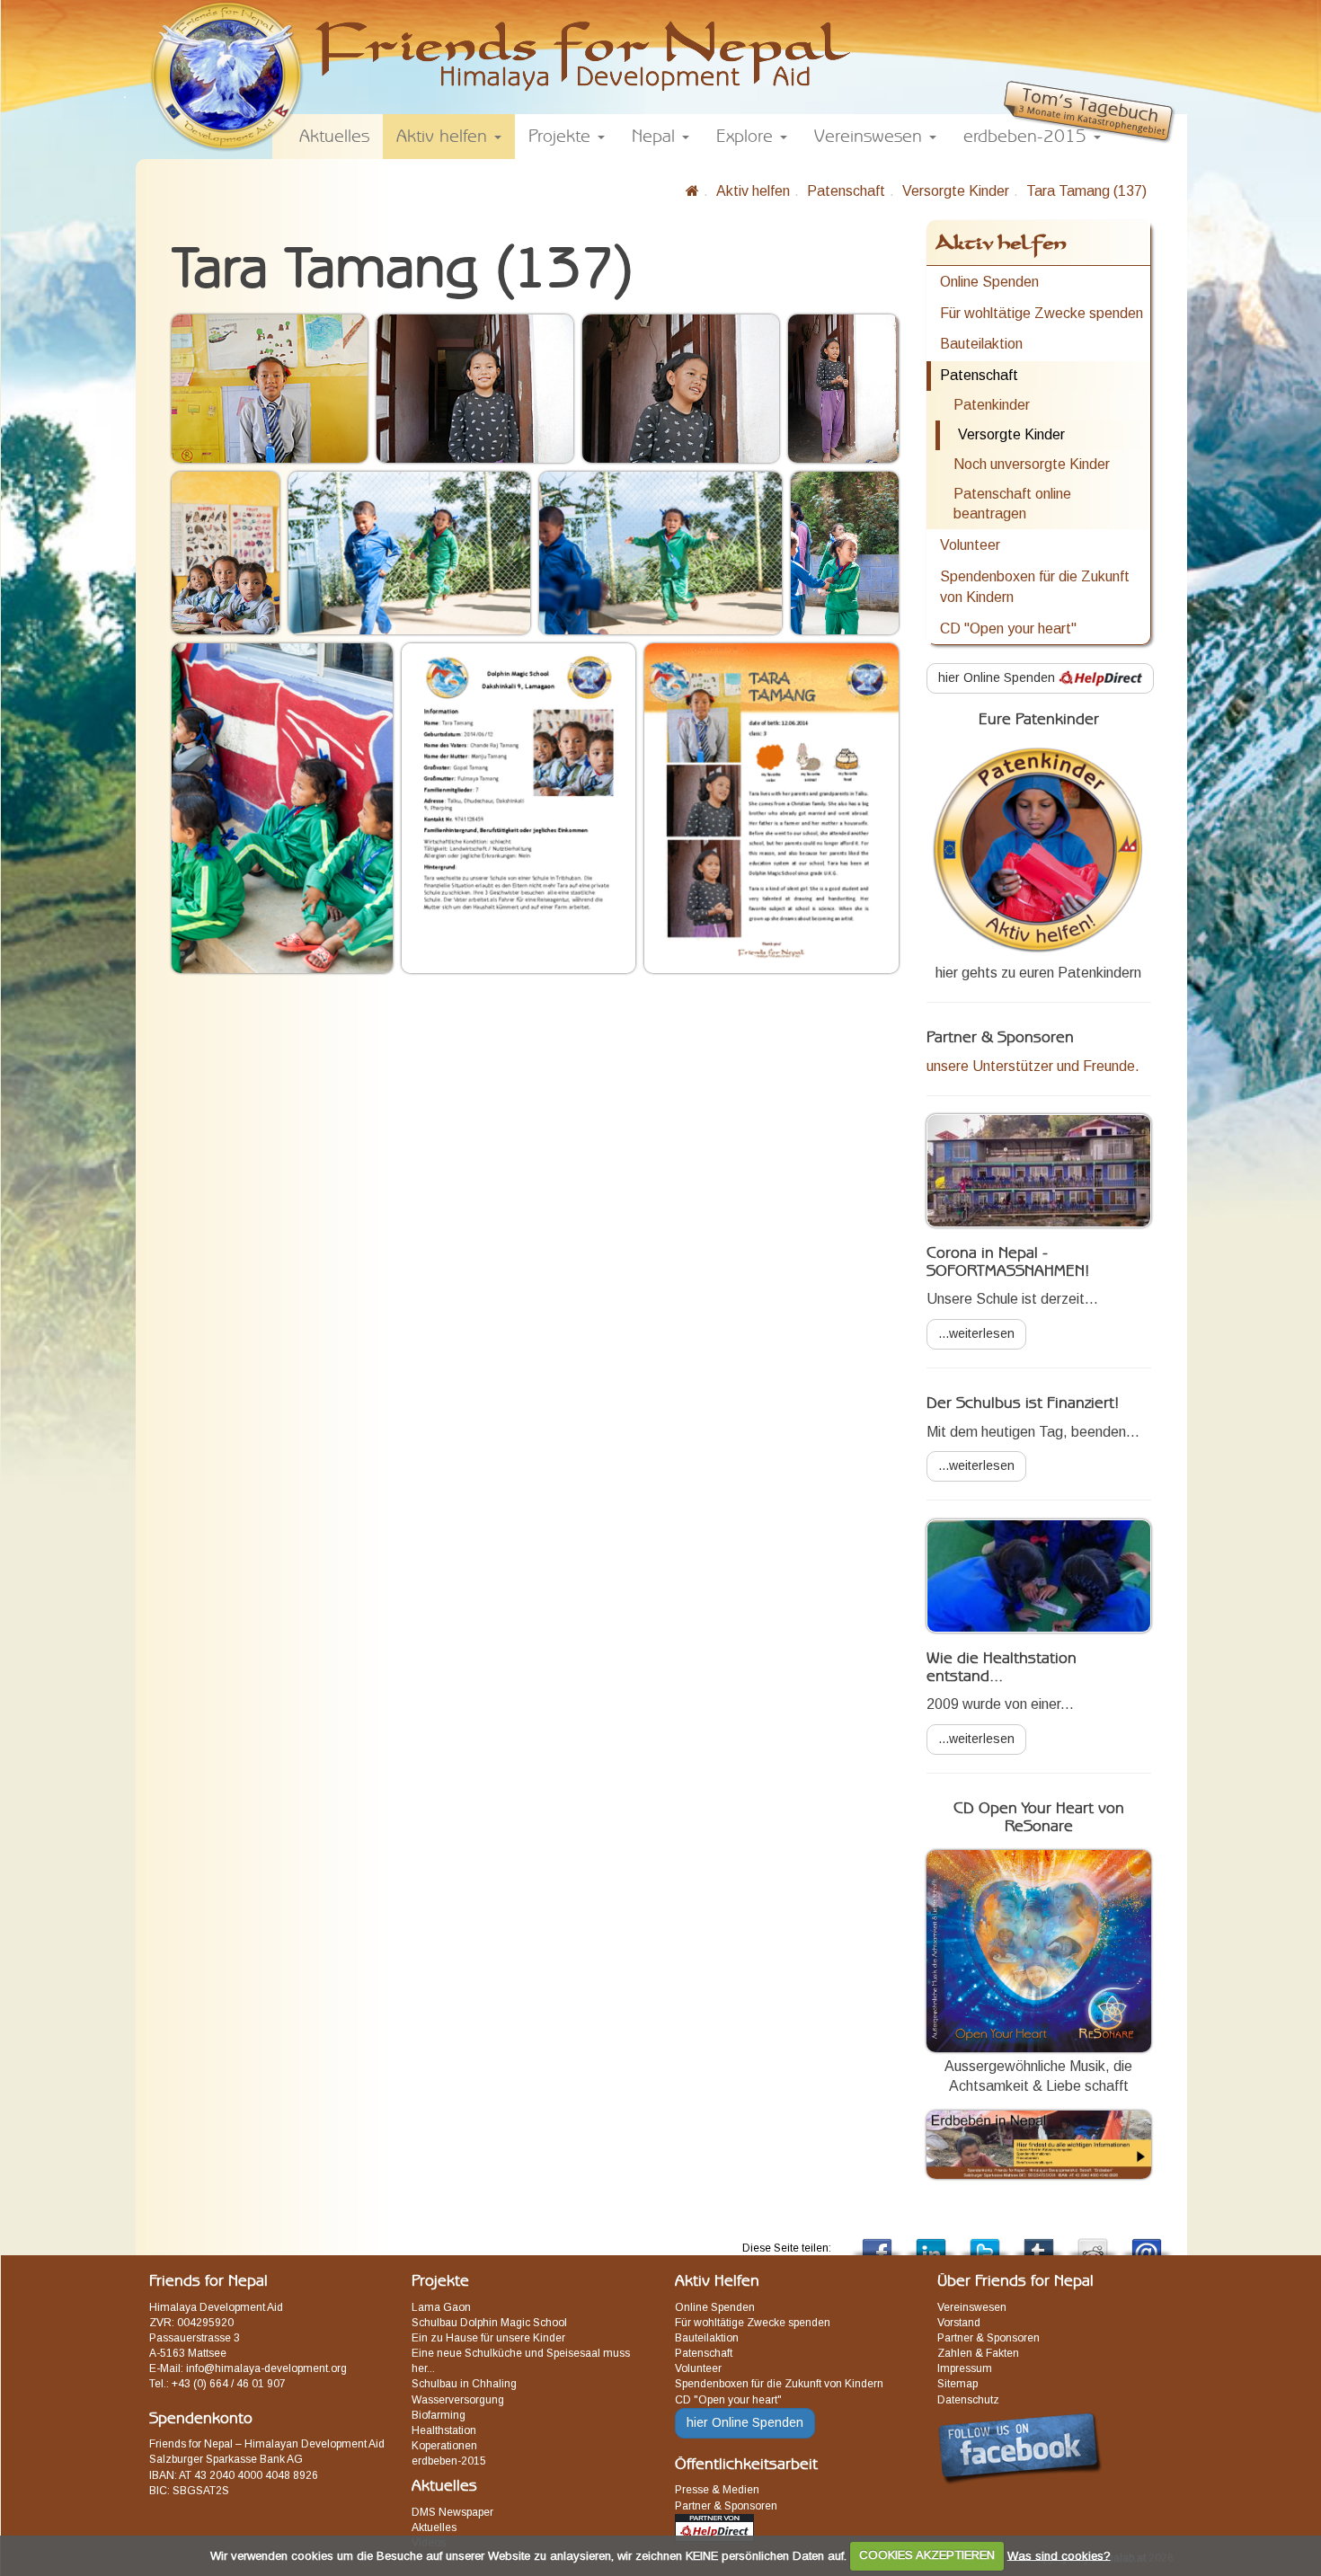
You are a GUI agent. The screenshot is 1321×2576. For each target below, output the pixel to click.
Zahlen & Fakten (978, 2353)
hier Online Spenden (998, 677)
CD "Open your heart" (1008, 629)
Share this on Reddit (1093, 2242)
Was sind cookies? (1059, 2555)
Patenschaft (846, 191)
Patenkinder (992, 405)
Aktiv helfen (753, 191)
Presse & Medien (717, 2490)
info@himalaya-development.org (266, 2368)
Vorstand (959, 2323)
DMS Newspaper (452, 2512)
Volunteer (970, 545)
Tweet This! (985, 2242)
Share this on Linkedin (931, 2242)
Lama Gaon (441, 2307)
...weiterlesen (976, 1333)
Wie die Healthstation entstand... (1002, 1668)
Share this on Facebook (877, 2242)
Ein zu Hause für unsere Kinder (488, 2338)
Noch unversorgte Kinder (1032, 464)
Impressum (965, 2368)
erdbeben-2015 (449, 2461)
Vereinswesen (972, 2307)
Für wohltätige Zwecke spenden (1042, 313)
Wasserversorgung (458, 2400)
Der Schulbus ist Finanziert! (1023, 1403)
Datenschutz (968, 2400)
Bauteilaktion (981, 344)
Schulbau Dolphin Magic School (489, 2323)
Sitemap (958, 2384)
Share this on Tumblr (1039, 2242)
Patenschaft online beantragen (1012, 504)
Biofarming (439, 2415)
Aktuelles (434, 2527)
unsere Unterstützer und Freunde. (1033, 1066)
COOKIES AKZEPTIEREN (927, 2555)
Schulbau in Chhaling (464, 2384)
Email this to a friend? (1147, 2242)
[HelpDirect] (714, 2527)
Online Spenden (989, 282)
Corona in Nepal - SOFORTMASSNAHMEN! (1008, 1262)
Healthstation (444, 2430)
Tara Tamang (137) (1086, 191)
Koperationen (444, 2446)
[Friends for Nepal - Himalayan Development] (692, 191)
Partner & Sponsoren (726, 2506)
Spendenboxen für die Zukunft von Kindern (1035, 587)
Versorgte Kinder (956, 191)
